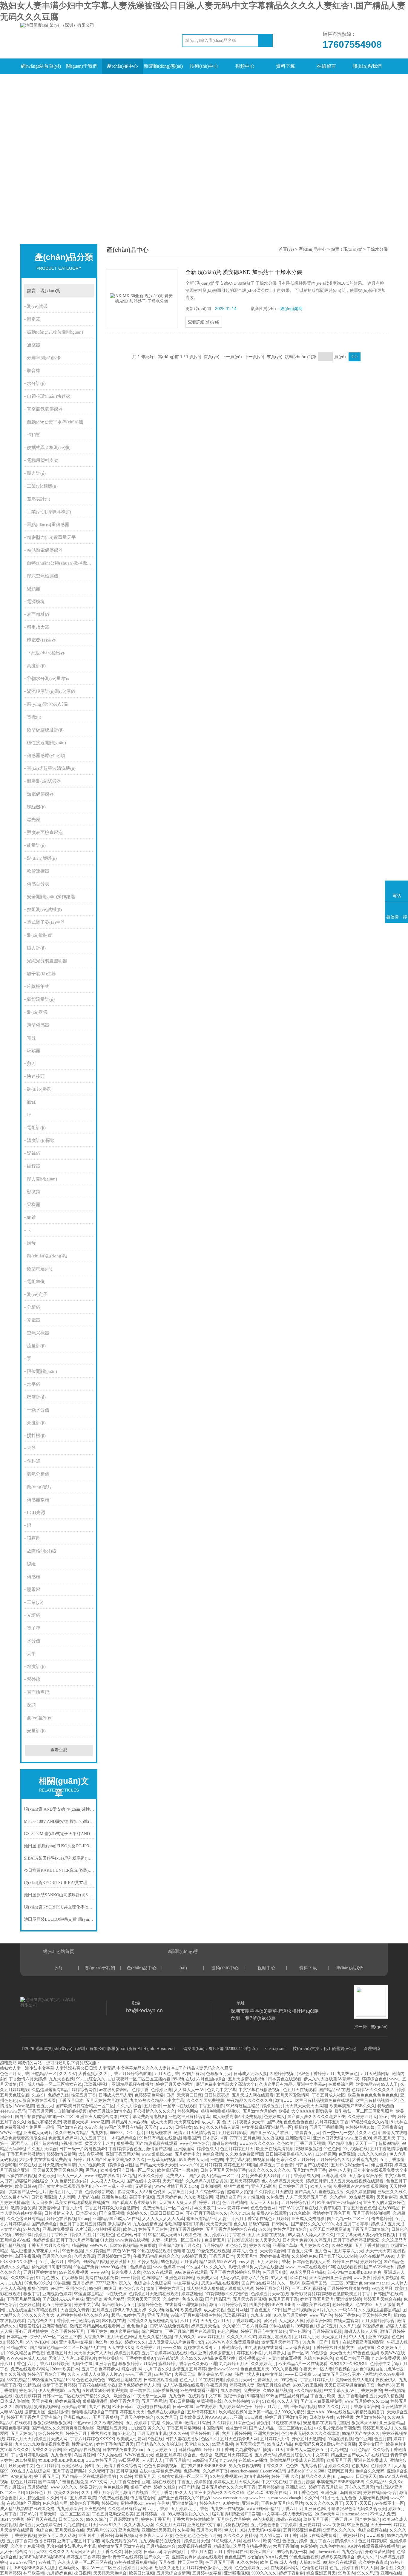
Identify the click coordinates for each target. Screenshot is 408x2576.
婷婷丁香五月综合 (326, 2487)
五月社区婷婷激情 (40, 2272)
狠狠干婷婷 (141, 2487)
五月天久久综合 (57, 2256)
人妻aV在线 (88, 2197)
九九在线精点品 (147, 2224)
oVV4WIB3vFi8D (41, 2342)
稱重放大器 (38, 627)
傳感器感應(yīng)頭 (46, 756)
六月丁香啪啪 (286, 2546)
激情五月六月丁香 (66, 2192)
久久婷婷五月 (148, 2348)
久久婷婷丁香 (215, 2471)
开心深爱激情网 (380, 2552)
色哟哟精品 (152, 2278)
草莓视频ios (126, 2536)
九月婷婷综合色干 (236, 2407)
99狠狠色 (305, 2326)
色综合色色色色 (318, 2358)
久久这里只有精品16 (126, 2509)
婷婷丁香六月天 (125, 2401)
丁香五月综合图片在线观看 (190, 2331)
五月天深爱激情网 (293, 2095)
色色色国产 (235, 2557)
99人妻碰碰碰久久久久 (189, 2514)
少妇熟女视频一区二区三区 (183, 2476)
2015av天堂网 (327, 2514)
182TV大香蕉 (12, 2519)
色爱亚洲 (347, 2154)
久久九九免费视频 (27, 2546)
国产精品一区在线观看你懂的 (89, 2476)
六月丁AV (189, 2321)
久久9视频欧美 (92, 2165)
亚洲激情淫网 (298, 2138)
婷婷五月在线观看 (275, 2337)
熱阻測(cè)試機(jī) (44, 909)
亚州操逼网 (184, 2149)
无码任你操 (82, 2364)
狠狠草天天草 (364, 2423)
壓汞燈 (34, 1590)
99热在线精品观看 (154, 2251)
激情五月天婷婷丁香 (281, 2342)
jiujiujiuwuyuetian (324, 2552)
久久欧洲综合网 (199, 2197)
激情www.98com (223, 2369)
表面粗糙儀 (38, 614)
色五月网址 (237, 2310)
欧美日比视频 (142, 2573)
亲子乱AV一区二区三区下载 (56, 2337)
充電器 (34, 1320)
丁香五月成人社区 (329, 2095)
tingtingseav (343, 2476)
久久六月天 (167, 2417)
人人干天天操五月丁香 (306, 2197)
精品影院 (222, 2546)
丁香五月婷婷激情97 (25, 2154)
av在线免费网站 (114, 2090)
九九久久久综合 (372, 2154)
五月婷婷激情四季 (114, 2256)
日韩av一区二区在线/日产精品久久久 (77, 2396)
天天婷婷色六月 (377, 2315)
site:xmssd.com (355, 2514)
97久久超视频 (284, 2369)
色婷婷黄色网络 (149, 2095)
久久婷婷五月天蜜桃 (273, 2192)
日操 (170, 2095)
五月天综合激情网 (173, 2573)
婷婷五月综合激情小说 (110, 2111)
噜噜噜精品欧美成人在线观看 (297, 2460)
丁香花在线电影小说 (97, 2385)
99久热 (193, 2267)
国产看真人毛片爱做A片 (134, 2203)
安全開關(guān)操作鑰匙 (51, 897)
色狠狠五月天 (219, 2074)
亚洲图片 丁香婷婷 (96, 2536)
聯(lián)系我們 (367, 66)
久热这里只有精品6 (277, 2084)
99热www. (83, 2423)
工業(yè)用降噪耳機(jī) (49, 512)
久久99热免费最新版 (244, 2154)
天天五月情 (247, 2256)
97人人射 (279, 2278)
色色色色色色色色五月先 (198, 2536)
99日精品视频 (303, 2407)
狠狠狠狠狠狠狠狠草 (52, 2423)
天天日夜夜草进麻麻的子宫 (349, 2385)
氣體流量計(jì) (41, 999)
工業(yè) (35, 1602)
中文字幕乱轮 (238, 2160)
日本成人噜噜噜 (15, 2401)
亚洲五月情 (158, 2315)
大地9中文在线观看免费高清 (45, 2160)
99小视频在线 (355, 2149)
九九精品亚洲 (32, 2498)
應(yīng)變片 (39, 1487)
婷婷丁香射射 (292, 2573)
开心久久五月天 (359, 2487)
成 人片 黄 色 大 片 (219, 2122)
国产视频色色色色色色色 (290, 2122)
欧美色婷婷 (191, 2310)
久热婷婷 (171, 2299)
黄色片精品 (114, 2299)
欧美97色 (272, 2541)
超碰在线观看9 (197, 2348)
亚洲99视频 (379, 2337)
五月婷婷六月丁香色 (190, 2509)
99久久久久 (329, 2407)
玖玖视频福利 (97, 2084)
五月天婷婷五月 (161, 2450)
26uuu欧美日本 (66, 2369)
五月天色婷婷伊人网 (239, 2439)
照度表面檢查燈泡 (45, 833)
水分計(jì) (36, 383)
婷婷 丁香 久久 (285, 2476)
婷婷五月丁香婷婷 (83, 2557)
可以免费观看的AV (119, 2541)
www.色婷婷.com (169, 2267)
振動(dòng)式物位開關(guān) (55, 332)
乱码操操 (366, 2348)
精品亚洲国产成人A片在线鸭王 (359, 2455)
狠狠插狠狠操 (95, 2401)
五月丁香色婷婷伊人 (100, 2369)
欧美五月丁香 (339, 2460)
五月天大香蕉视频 (249, 2299)
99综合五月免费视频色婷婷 (196, 2315)
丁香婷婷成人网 (247, 2321)
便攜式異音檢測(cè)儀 (48, 448)
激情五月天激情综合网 (195, 2133)
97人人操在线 (110, 2455)
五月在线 (167, 2562)
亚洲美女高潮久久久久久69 (219, 2493)
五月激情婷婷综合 (378, 2321)
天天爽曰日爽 (189, 2095)
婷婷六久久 (135, 2342)
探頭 (31, 1705)
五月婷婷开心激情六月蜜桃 (207, 2568)
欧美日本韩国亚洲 (352, 2358)
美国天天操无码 (250, 2444)
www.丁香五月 (138, 2374)
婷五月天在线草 (42, 2519)
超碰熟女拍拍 (240, 2192)
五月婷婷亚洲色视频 (302, 2530)
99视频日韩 (263, 2160)
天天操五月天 (334, 2337)
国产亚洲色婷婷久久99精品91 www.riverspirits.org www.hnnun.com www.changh (230, 2498)
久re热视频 (138, 2122)
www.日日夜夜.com (302, 2374)
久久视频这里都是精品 (379, 2310)
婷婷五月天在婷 (153, 2229)
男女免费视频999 (244, 2466)
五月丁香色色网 (304, 2493)
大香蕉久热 (94, 2337)
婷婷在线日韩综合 (380, 2493)
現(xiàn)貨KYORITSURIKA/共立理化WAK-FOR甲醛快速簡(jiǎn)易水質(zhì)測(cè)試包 (59, 1883)
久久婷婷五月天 (362, 2117)
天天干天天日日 (264, 2203)
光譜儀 (34, 1615)
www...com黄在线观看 (306, 2267)
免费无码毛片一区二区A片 (167, 2208)
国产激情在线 (69, 2127)
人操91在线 (310, 2562)
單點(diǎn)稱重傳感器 (48, 525)
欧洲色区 (122, 2396)
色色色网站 (228, 2331)
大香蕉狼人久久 (93, 2074)
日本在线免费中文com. (123, 2450)
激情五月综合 (197, 2423)
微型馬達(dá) (40, 1269)
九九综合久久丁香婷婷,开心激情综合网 (64, 2321)
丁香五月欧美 (323, 2396)
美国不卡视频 (142, 2197)
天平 (31, 1654)
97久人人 (183, 2493)
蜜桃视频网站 (47, 2407)
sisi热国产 (163, 2374)
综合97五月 (326, 2326)
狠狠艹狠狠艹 (236, 2186)
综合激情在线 (394, 2407)
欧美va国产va (262, 2552)
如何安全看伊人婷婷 (260, 2176)
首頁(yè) (286, 249)
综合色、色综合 (198, 2455)
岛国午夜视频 (27, 2256)
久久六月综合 (129, 2106)
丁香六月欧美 (254, 2326)
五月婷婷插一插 (151, 2514)
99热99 (217, 2160)
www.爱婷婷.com (233, 2208)
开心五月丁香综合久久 (207, 2213)
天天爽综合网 (187, 2122)
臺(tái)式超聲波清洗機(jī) (51, 768)
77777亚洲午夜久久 (114, 2283)
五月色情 (152, 2106)
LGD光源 (36, 1513)
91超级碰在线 (159, 2133)
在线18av (252, 2541)
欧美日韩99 (25, 2186)
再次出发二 (205, 2208)
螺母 (31, 1243)
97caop (84, 2219)
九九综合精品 (313, 2466)
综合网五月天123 (31, 2552)
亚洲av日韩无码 (328, 2138)
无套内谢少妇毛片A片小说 (71, 2546)
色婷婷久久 (137, 2213)
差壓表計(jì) (39, 499)
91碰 (325, 2498)
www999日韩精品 (263, 2509)
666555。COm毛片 (127, 2133)
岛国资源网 (85, 2455)
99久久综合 (96, 2519)
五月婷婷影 (38, 2487)
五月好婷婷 (211, 2165)
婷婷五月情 (316, 2181)
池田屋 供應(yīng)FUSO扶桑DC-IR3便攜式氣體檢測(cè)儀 (59, 1846)
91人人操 (369, 2568)
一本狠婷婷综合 (122, 2138)
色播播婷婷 (45, 2541)
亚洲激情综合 (185, 2503)
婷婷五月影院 (127, 2353)
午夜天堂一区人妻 (316, 2369)
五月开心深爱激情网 (350, 2165)
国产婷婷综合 (44, 2224)
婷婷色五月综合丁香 (46, 2374)
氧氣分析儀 (38, 1474)
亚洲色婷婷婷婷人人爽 (139, 2385)
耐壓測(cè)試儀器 (44, 781)
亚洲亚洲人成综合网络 (97, 2117)
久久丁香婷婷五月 (68, 2331)
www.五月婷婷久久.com (366, 2401)
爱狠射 (270, 2321)
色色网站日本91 (131, 2235)
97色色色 (127, 2434)
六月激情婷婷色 (370, 2417)
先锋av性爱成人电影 (354, 2380)
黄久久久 (156, 2428)
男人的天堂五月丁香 (278, 2536)
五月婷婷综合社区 (298, 2203)
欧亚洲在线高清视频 (275, 2149)
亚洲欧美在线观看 (313, 2305)
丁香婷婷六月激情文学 (334, 2348)
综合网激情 (152, 2331)
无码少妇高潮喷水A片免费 (244, 2278)
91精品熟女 (17, 2348)
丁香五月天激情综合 (370, 2229)
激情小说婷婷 (257, 2476)
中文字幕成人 (186, 2283)
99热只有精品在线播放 (160, 2138)
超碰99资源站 (240, 2240)
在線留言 (326, 66)
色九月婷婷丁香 (344, 2568)
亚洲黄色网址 (317, 2509)
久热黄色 (186, 2530)
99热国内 (346, 2573)
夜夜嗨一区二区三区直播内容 (143, 2079)
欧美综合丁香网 (85, 2503)
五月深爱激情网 (124, 2519)
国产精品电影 (340, 2143)
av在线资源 (116, 2294)
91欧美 (269, 2401)
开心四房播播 (182, 2401)
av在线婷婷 (206, 2407)
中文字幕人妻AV (339, 2391)
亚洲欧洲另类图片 (158, 2530)
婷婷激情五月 (123, 2262)
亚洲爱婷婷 (309, 2525)
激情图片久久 (393, 2568)
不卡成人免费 (383, 2514)
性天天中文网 (190, 2562)
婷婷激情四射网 (61, 2154)
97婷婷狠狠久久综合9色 (227, 2294)
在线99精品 (389, 2208)
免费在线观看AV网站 (30, 2369)
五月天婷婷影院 (245, 2181)
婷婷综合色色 (374, 2079)
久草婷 (126, 2476)
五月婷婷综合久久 (333, 2160)
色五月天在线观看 (300, 2090)
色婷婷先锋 (58, 2095)
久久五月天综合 (42, 2149)
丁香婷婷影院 (369, 2391)
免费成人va (176, 2176)
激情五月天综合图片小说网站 (349, 2374)
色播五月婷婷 (168, 2455)
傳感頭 (34, 1577)
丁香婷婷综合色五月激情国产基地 (140, 2149)
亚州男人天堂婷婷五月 (307, 2450)
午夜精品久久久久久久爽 (250, 2101)
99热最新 (62, 2283)
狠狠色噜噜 (38, 2289)
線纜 (31, 1564)
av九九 (74, 2391)
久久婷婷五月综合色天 (233, 2423)
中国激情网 (213, 2428)
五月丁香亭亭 (356, 2224)
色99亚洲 (363, 2439)
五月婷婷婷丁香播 (142, 2423)
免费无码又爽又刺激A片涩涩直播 (325, 2444)
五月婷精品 (213, 2246)
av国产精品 (189, 2487)
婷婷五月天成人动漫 (57, 2536)
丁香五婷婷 (97, 2331)
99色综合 (319, 2353)
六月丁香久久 (157, 2369)
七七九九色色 (344, 2498)
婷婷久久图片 (82, 2235)
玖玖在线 (298, 2278)
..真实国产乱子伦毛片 (27, 2192)
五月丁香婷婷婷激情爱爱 (356, 2240)
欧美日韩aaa (123, 2407)
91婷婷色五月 (39, 2493)
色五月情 (383, 2439)
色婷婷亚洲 (161, 2090)
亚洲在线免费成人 (371, 2460)
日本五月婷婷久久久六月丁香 (228, 2487)
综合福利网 (132, 2369)
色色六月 (188, 2380)
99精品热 (32, 2385)
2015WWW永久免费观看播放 (232, 2342)
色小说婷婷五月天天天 (283, 2181)
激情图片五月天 (111, 2428)
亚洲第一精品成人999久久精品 (276, 2412)
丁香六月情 (72, 2208)
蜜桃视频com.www (138, 2503)
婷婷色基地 (210, 2503)
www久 (166, 2127)
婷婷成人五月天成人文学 (236, 2482)
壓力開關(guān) (42, 1179)
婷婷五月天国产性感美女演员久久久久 (109, 2160)
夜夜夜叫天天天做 (156, 2536)
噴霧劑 (34, 1538)
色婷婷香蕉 (140, 2267)
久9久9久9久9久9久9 (349, 2364)
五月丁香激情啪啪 (372, 2246)
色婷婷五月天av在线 (270, 2294)
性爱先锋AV (83, 2444)
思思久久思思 (167, 2568)
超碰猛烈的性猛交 (32, 2181)
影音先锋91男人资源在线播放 (256, 2267)
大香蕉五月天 (180, 2192)
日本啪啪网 (211, 2186)
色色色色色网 (263, 2208)
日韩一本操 (183, 2407)
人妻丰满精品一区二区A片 (177, 2240)
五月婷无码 (265, 2455)
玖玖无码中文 (21, 2466)
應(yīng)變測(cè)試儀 (47, 704)
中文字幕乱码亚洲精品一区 (267, 2127)
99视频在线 (183, 2079)
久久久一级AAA (341, 2310)
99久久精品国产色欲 (25, 2353)
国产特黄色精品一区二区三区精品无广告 (68, 2348)
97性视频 (345, 2417)
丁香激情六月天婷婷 (27, 2079)
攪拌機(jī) (36, 1436)
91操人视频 (148, 2262)
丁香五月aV (342, 2519)
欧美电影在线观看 (154, 2407)
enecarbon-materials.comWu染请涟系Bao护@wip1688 (278, 2471)
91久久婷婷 (247, 2562)
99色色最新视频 (304, 2557)
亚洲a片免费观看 (58, 2229)
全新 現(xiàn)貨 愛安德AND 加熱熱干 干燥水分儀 (244, 272)
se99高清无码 (205, 2460)
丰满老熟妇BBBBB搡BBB (340, 2482)
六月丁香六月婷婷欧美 (48, 2364)
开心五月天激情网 (309, 2439)
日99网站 (280, 2224)
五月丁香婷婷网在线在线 (165, 2353)
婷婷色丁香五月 (156, 2519)
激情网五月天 (340, 2471)
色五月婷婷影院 (373, 2541)
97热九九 (32, 2229)
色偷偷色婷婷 (315, 2568)
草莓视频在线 (209, 2401)
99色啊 (95, 2289)
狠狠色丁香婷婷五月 (316, 2074)
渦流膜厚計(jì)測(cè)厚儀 (51, 691)
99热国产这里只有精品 (287, 2396)
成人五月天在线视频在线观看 (356, 2181)
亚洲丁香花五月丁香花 (78, 2541)
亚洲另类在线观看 (158, 2482)
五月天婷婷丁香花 (274, 2262)
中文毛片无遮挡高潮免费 (337, 2428)
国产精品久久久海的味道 (159, 2444)
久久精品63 (376, 2482)
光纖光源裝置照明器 (47, 961)
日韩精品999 (190, 2450)
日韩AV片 (28, 2514)
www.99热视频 (114, 2267)
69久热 (265, 2229)
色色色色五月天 (255, 2369)
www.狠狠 (253, 2417)
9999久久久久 (264, 2573)
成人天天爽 (161, 2122)
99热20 (116, 2342)
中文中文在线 (274, 2482)
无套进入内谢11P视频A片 (72, 2358)
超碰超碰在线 (225, 2143)
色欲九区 (360, 2466)
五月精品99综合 (161, 2546)
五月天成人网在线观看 (253, 2095)
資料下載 (286, 66)
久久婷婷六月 (263, 2364)
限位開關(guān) (42, 1371)
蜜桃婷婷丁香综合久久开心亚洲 (188, 2364)
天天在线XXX (120, 2348)
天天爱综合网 (272, 2251)
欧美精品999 (367, 2084)
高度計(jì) (36, 666)
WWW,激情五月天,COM (176, 2186)
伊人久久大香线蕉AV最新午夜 (332, 2079)
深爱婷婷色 (373, 2326)
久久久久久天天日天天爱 (72, 2552)
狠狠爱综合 (30, 2326)
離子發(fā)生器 (41, 974)
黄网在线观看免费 (102, 2278)
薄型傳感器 (38, 1025)
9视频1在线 (72, 2143)
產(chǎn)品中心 (122, 66)
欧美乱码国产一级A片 (177, 2170)
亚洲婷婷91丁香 (205, 2434)
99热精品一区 (44, 2074)
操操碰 (301, 2127)
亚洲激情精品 (392, 2423)
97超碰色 (106, 2235)
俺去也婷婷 (381, 2165)
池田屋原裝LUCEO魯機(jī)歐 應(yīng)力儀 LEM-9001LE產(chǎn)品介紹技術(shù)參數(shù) (59, 1919)
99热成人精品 (280, 2444)
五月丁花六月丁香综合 (59, 2262)
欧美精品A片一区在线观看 (303, 2364)
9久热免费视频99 (226, 2476)
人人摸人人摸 (291, 2321)
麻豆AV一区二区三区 (101, 2568)
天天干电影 (173, 2181)
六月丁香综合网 (125, 2482)
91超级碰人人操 (226, 2541)
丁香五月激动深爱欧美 (113, 2514)
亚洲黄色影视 (55, 2326)
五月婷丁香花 (19, 2541)
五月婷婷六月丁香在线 (225, 2235)
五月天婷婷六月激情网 (107, 2101)
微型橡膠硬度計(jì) (45, 730)
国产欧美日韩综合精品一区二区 (85, 2106)
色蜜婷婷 (309, 2546)
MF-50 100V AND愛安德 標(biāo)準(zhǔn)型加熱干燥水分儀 (59, 1822)
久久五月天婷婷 (170, 2525)
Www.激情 (24, 2106)
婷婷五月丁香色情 (276, 2165)
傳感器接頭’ (39, 1500)
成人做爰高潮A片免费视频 (237, 2117)
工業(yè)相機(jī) (42, 486)
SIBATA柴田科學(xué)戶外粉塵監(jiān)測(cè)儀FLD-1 (59, 1858)
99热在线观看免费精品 (135, 2562)
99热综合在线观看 (340, 2562)
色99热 (101, 2342)
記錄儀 (34, 1153)
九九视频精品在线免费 (160, 2541)
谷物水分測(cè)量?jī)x (48, 679)
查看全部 (59, 1750)
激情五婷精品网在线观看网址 (97, 2326)
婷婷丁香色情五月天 (115, 2444)
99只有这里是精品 (243, 2106)
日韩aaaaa (152, 2552)
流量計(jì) (36, 1346)
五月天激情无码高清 (57, 2165)
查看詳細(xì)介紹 (204, 322)
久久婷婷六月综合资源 (207, 2181)
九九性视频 (254, 2197)
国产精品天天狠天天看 (156, 2165)
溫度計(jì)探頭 (41, 1140)
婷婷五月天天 (132, 2412)
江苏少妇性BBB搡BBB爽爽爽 (355, 2272)
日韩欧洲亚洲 (44, 2197)
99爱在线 (27, 2165)
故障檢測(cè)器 (42, 1551)
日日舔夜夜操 (217, 2095)
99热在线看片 (282, 2326)
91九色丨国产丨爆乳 (321, 2342)
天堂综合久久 (197, 2444)
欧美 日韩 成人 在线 (279, 2562)
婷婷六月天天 (19, 2439)
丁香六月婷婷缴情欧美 (194, 2519)
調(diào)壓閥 (39, 1089)
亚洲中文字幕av (311, 2084)
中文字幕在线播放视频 (260, 2090)
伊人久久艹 (367, 2557)
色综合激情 (213, 2154)
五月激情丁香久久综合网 (119, 2466)
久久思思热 (350, 2326)
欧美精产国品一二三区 (323, 2283)
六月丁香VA (246, 2219)
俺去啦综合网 (143, 2498)
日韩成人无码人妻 (250, 2074)
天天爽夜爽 (42, 2401)
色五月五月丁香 (283, 2299)
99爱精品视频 (95, 2262)
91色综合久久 (131, 2289)
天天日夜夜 (42, 2203)
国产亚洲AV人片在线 (269, 2133)
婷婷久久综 (260, 2246)
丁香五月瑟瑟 (302, 2482)
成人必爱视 (214, 2310)
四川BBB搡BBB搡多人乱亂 (31, 2568)
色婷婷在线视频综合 (166, 2412)
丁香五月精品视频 (23, 2299)
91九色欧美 (300, 2213)
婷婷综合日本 (319, 2321)
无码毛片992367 (101, 2530)
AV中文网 (99, 2482)
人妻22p (225, 2219)
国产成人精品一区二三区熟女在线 (50, 2084)
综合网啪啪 (174, 2552)
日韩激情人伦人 (59, 2213)
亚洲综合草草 (285, 2246)
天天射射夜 (387, 2197)
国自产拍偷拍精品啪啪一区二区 (44, 2117)
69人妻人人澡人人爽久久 (311, 2235)
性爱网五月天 (266, 2380)
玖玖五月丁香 (316, 2519)
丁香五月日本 (71, 2101)
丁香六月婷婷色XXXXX (92, 2439)
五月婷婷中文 (187, 2154)
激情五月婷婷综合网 (228, 2305)
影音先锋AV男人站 (215, 2374)
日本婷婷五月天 (293, 2186)
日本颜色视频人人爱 (312, 2262)
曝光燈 (34, 820)
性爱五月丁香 (84, 2095)
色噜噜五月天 (59, 2353)
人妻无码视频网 (373, 2498)
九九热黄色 (347, 2074)
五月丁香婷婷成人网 (300, 2176)
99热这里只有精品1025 (53, 2380)
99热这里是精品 (125, 2331)
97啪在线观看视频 (345, 2267)
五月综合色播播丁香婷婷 (274, 2525)
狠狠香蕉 (125, 2143)
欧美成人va (207, 2278)
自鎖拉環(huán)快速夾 (49, 396)
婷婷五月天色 (197, 2541)
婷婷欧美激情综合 (338, 2557)
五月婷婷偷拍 (271, 2487)
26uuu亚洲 (233, 2417)
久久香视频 (273, 2138)
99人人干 (389, 2084)
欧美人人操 (321, 2186)
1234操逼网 (326, 2154)
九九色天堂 (61, 2455)
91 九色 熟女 (48, 2278)
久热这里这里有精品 (50, 2090)
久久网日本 (57, 2498)
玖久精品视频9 (232, 2412)
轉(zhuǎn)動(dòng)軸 (47, 1256)
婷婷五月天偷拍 (206, 2326)
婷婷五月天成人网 (51, 2439)
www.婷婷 (130, 2278)
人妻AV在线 (11, 2412)
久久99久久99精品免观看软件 (208, 2358)
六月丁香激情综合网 (360, 2407)
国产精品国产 (218, 2299)
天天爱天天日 (219, 2224)
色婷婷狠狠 (43, 2240)
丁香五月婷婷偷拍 (194, 2482)
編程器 (34, 1166)
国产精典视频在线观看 (157, 2143)
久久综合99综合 (210, 2192)
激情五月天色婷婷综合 (40, 2525)
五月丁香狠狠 (105, 2417)
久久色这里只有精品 (25, 2219)
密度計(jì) (36, 1397)
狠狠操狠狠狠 (309, 2149)
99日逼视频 (129, 2460)
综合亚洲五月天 (321, 2573)
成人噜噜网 (231, 2391)
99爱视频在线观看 (195, 2546)
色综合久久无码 (370, 2471)
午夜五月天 (217, 2385)
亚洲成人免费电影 (308, 2219)
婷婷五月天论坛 (138, 2568)
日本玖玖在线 (322, 2417)
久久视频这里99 (163, 2310)
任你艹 (57, 2289)
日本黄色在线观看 (285, 2079)
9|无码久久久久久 (339, 2530)
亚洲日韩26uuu (77, 2417)
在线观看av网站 (285, 2568)
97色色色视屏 (366, 2353)
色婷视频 (192, 2471)
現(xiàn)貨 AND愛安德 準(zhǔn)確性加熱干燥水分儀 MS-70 (59, 1809)
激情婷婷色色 (150, 2305)
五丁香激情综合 (228, 2348)
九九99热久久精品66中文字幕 (157, 2101)
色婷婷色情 (30, 2305)
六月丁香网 (162, 2493)
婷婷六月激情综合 (290, 2229)
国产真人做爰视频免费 (321, 2401)
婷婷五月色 (209, 2203)
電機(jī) (34, 717)
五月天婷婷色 (169, 2197)
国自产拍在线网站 (258, 2283)
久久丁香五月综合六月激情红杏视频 (115, 2493)
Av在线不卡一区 (389, 2503)
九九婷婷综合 (69, 2509)
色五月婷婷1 (48, 2466)
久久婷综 (338, 2197)
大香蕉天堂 (185, 2374)
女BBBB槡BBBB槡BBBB (61, 2460)
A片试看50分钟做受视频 (98, 2229)
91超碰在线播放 (286, 2423)
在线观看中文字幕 (205, 2396)
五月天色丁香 (167, 2074)
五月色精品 (360, 2450)
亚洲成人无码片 (38, 2133)
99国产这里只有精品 (123, 2127)
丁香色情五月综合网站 (282, 2503)
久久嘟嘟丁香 (101, 2471)
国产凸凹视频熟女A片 (303, 2310)
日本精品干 (17, 2337)
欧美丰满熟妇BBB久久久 (352, 2106)
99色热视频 (73, 2251)
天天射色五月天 (215, 2321)
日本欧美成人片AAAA (200, 2417)
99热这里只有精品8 (307, 2272)
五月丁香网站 (154, 2401)
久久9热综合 (22, 2278)
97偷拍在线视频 (21, 2176)
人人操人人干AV (189, 2090)
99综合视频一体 (292, 2552)
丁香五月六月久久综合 (48, 2246)
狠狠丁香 (32, 2294)
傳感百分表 (38, 884)
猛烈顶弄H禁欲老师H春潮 (236, 2514)
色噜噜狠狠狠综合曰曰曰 (94, 2412)
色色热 (292, 2466)
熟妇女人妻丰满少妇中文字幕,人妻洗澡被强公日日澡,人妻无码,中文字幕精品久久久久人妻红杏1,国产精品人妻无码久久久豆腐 (116, 2068)
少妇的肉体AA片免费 (267, 2557)
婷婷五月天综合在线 (382, 2299)
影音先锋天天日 (194, 2160)
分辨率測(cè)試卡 (44, 358)
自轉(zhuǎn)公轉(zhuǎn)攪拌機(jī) (60, 563)
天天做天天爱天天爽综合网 (58, 2170)
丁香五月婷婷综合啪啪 (131, 2074)
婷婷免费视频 (386, 2278)
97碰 (256, 2401)
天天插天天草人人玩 (93, 2353)
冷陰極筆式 (38, 986)
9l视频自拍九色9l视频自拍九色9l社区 (369, 2369)
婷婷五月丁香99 (218, 2450)
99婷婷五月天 (194, 2256)
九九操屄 (137, 2428)
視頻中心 (245, 66)
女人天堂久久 (268, 2240)
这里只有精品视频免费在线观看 (324, 2101)
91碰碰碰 (255, 2396)
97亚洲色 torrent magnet (367, 2283)
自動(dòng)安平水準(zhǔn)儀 (55, 422)
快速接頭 (36, 1076)
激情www (284, 2101)
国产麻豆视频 (112, 2213)
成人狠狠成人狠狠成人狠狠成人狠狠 (220, 2289)
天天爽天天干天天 (144, 2299)
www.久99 (189, 2165)
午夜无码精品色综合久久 (156, 2256)
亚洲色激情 (129, 2530)
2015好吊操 (25, 2460)
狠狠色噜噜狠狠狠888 (221, 2111)
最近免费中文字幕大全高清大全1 (226, 2084)
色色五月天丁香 (15, 2074)
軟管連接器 (38, 871)
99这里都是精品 (89, 2294)
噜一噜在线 (140, 2391)
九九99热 (339, 2450)
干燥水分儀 (38, 1410)
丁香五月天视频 (311, 2143)
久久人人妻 (288, 2401)
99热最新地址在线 (125, 2380)
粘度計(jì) (36, 1667)
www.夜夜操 (333, 2525)
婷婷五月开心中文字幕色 (264, 2331)
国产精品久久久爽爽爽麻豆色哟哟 (63, 2428)
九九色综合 (352, 2552)
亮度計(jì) (36, 1423)
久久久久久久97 (241, 2337)
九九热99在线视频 (228, 2509)
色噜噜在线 (184, 2251)
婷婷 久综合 (165, 2487)
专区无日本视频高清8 (329, 2229)
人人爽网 (67, 2197)
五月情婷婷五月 (202, 2412)
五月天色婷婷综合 (137, 2417)
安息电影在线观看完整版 (326, 2423)
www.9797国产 (23, 2562)
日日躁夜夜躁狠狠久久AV (289, 2154)
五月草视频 (127, 2471)
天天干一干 (366, 2143)
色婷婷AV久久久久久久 (373, 2090)
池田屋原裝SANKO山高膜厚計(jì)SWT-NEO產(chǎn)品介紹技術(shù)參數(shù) (59, 1895)
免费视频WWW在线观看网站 (360, 2186)
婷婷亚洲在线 (345, 2262)
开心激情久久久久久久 (154, 2111)
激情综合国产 (228, 2197)
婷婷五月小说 (249, 2353)
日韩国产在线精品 (312, 2165)
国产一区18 (298, 2353)
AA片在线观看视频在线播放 (374, 2546)
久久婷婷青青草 (373, 2562)
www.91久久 (110, 2525)
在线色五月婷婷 (274, 2219)
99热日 (110, 2289)
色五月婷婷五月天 (237, 2149)
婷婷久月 (15, 2342)
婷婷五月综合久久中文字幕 (303, 2455)
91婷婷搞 (231, 2503)
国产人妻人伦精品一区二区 (214, 2176)
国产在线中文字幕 (143, 2181)
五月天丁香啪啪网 (326, 2127)
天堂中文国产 (371, 2444)
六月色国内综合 (211, 2079)
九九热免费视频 (386, 2358)
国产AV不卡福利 (379, 2267)
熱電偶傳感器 (40, 794)
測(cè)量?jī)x (39, 1718)
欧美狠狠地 (72, 2466)
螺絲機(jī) (36, 807)
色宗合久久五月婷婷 (295, 2160)
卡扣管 (34, 435)
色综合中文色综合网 (153, 2283)
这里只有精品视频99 (252, 2546)
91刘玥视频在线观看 (264, 2348)
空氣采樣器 (38, 1333)
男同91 (92, 2170)
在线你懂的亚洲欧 (23, 2503)
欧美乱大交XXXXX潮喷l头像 (306, 2111)
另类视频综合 (236, 2525)
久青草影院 (330, 2208)
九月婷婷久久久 (315, 2246)
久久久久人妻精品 (240, 2536)
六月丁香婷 (158, 2509)
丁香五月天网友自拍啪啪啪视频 (57, 2111)
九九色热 (177, 2396)
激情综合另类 (23, 2208)
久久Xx (396, 2482)
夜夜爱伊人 (386, 2380)
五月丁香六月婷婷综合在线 (231, 2229)
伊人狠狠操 (72, 2278)
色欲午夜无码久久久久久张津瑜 (310, 2434)
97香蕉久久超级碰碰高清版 (153, 2321)
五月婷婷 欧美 (83, 2498)
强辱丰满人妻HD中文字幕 (259, 2374)
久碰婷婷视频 (282, 2074)
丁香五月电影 (211, 2106)
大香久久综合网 (46, 2450)
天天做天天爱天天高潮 (306, 2106)
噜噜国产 (192, 2138)
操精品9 (119, 2122)
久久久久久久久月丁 (324, 2503)
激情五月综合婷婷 (274, 2385)
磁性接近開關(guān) (46, 743)
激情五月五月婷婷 (189, 2369)
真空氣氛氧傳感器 (45, 409)
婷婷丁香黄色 (347, 2315)
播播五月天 (273, 2450)
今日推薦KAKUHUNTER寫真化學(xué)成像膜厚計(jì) (59, 1870)
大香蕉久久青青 (75, 2310)
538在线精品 (18, 2380)
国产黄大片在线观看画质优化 (65, 2186)
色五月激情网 (235, 2203)
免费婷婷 (252, 2391)
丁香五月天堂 (199, 2552)
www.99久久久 (64, 2487)
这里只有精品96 (201, 2219)
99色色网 (332, 2149)
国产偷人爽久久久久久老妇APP (316, 2117)
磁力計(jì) (36, 948)
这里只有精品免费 (44, 2122)
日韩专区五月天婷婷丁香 (223, 2170)
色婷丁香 (140, 2090)
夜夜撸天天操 (76, 2122)
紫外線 (34, 1679)
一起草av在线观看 (180, 2106)
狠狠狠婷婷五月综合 (137, 2364)
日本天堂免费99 (297, 2240)
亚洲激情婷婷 (349, 2299)
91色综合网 (236, 2246)
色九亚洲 (198, 2353)
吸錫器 (34, 1051)
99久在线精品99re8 (377, 2256)
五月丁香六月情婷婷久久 (333, 2541)
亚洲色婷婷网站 (180, 2278)
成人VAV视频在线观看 (183, 2385)
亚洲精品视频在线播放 (133, 2084)
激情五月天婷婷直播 (234, 2455)
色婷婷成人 (274, 2117)
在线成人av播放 (253, 2460)
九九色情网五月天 (80, 2525)
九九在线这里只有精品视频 (32, 2310)
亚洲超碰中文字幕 (204, 2525)
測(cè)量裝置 (39, 935)
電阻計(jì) (36, 1128)
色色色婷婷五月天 (251, 2568)
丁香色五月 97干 (266, 2310)
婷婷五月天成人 (377, 2428)
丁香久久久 (273, 2466)
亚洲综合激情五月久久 (179, 2246)
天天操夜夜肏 (389, 2127)
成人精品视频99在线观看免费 (27, 2509)
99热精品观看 (361, 2197)
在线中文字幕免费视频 (160, 2471)
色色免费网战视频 (161, 2466)
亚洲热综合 (95, 2509)
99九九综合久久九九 (95, 2079)
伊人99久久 (185, 2337)
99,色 (199, 2127)
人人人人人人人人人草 (163, 2219)
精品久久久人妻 (316, 2476)
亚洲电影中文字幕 (76, 2342)
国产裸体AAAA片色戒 (63, 2299)
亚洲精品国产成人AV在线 (116, 2219)
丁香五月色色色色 (359, 2208)
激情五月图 (35, 2412)
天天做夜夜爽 (297, 2348)
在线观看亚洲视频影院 (186, 2305)
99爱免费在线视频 (213, 2251)
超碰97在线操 (289, 2519)
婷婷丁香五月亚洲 (317, 2299)
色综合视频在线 (372, 2530)
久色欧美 (285, 2143)
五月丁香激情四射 (70, 2471)
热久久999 (178, 2434)
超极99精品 (389, 2143)
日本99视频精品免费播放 (133, 2246)
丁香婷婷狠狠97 (140, 2358)
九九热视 (99, 2133)
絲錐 (31, 1217)
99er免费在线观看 (191, 2272)
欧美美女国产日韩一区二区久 (128, 2170)
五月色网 (251, 2138)
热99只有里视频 (307, 2385)
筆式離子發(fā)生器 (46, 922)
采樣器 (34, 1205)
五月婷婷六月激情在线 (348, 2289)
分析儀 (34, 1307)
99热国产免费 (86, 2267)
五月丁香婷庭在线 (231, 2552)
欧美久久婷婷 (151, 2176)
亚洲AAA (316, 2412)
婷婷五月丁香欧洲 (51, 2235)
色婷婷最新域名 (100, 2192)
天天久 (151, 2127)
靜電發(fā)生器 (41, 640)
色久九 (240, 2224)
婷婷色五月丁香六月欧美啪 (91, 2434)
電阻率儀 (36, 1282)
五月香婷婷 (83, 2283)
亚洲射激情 (58, 2412)
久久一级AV (288, 2283)
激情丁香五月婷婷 (59, 2385)
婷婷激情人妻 (242, 2385)
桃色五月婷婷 (23, 2482)
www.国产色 (321, 2315)
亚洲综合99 (296, 2487)
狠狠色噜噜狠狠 (15, 2428)
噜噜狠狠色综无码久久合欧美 (359, 2509)
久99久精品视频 (277, 2391)
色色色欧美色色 (91, 2380)
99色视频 (169, 2262)
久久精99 (231, 2326)
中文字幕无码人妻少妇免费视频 (366, 2235)
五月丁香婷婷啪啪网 (372, 2213)
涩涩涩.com (21, 2143)
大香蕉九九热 (365, 2160)
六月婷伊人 (274, 2353)
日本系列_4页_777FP (222, 2138)
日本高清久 (86, 2213)
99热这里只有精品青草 (189, 2117)
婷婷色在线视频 (61, 2219)
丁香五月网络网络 (183, 2428)
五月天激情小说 (152, 2434)
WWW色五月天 (139, 2455)
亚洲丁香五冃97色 (122, 2154)
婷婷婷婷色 (371, 2262)
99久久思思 (368, 2573)
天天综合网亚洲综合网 (330, 2278)
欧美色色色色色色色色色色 (373, 2095)
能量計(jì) (36, 845)
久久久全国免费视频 (205, 2101)
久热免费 (275, 2197)
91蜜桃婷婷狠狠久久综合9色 (83, 2315)
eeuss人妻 (246, 2262)
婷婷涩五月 (272, 2106)
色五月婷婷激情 (57, 2305)
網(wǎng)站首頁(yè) (41, 66)
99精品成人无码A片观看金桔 (175, 2235)
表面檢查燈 (38, 1692)
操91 (89, 2466)
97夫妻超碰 (21, 2476)
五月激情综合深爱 (366, 2176)
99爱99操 (23, 2235)
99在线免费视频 (74, 2272)
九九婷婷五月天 (234, 2364)
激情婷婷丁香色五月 (332, 2213)
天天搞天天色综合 (110, 2573)
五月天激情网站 (375, 2074)
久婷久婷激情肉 (361, 2192)
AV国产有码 (193, 2074)
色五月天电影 (275, 2272)
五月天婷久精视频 (386, 2396)
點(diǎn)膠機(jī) (42, 858)
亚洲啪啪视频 (237, 2573)
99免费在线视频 (113, 2498)
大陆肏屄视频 (91, 2154)
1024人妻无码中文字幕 (260, 2530)
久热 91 (39, 2095)
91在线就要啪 (211, 2380)
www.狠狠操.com (157, 2154)
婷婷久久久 (339, 2466)
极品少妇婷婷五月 (128, 2315)
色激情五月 (215, 2240)
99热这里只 (382, 2289)
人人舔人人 (152, 2460)
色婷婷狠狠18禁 (360, 2127)
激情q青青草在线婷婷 (122, 2557)
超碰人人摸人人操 (361, 2331)
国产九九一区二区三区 (348, 2219)
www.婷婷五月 (211, 2337)
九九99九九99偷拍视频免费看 (42, 2444)
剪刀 (31, 1063)
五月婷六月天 (307, 2337)
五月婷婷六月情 (275, 2439)
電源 (31, 1038)
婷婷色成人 (207, 2149)
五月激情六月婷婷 (260, 2111)
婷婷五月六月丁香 (272, 2407)
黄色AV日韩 (124, 2251)
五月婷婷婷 (10, 2573)
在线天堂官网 (346, 2321)
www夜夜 (362, 2278)
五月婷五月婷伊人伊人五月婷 (119, 2310)
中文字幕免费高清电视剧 (143, 2117)
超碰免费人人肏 (126, 2272)
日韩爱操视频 (165, 2391)
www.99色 (100, 2272)
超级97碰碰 (259, 2224)
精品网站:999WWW (90, 2246)
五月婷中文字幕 (207, 2573)
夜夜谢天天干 (252, 2122)
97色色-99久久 (38, 2283)
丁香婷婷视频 (23, 2536)
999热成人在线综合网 (31, 2471)
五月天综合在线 (70, 2530)
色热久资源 (192, 2299)
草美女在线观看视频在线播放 (82, 2203)
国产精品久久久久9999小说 (316, 2224)
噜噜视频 (23, 2407)
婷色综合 (27, 2391)
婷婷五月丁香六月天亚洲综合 (34, 2417)
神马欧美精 (34, 2573)
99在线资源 (168, 2358)
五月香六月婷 (209, 2530)
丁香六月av (291, 2509)
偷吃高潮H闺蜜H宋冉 (184, 2224)
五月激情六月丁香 (309, 2170)
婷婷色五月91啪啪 (240, 2165)
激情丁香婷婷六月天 (165, 2289)
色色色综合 (137, 2326)
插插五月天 (145, 2476)
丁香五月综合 (178, 2460)
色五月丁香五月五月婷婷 (82, 2224)
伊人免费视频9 (52, 2391)
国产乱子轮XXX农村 (338, 2256)
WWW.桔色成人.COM (26, 2358)
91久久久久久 (214, 2267)
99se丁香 (387, 2117)
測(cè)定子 (37, 1294)
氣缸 (31, 1102)
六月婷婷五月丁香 (332, 2122)
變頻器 (34, 589)
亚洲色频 (329, 2493)
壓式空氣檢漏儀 (43, 576)
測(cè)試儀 (37, 306)
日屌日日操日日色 (167, 2213)
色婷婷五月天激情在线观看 (154, 2294)
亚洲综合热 (105, 2364)
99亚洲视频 (223, 2444)
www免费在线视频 (132, 2240)
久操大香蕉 (85, 2256)
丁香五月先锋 (300, 2251)
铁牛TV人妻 (340, 2170)
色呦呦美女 (69, 2568)
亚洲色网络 (300, 2331)
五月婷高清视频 (327, 2331)
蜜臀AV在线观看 (272, 2213)
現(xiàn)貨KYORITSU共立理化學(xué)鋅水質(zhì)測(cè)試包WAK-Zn (59, 1907)
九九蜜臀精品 (248, 2450)
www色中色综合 (195, 2143)
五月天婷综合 (23, 2434)
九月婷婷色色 (59, 2573)
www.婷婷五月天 (101, 2460)
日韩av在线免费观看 (318, 2536)
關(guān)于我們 (82, 66)
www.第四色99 (358, 2138)
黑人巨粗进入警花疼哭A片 (35, 2251)
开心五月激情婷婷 (32, 2331)
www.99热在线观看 (102, 2176)
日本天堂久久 (71, 2519)
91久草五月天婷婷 (291, 2315)
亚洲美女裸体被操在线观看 (197, 2557)
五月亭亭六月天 (349, 2251)
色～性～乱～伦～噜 (114, 2186)
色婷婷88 (385, 2385)
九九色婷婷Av (332, 2546)
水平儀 (34, 1384)
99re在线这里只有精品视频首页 (356, 2412)
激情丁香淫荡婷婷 (187, 2229)
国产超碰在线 (47, 2143)
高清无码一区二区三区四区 (65, 2514)
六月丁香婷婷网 (237, 2434)
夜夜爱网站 (49, 2208)
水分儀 (34, 1641)
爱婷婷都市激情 (274, 2256)
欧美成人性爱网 (131, 2439)
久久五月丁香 (93, 2138)
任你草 (163, 2503)
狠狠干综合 (234, 2396)
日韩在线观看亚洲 (160, 2380)
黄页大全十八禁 (99, 2143)
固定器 (34, 319)
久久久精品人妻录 (223, 2127)
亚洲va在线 (391, 2573)
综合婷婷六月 (51, 2434)
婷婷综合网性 (84, 2090)
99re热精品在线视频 (82, 2450)
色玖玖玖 (255, 2493)
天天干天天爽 (378, 2251)
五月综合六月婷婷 (234, 2519)
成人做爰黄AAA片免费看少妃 (176, 2342)
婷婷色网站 (188, 2111)
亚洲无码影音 (264, 2186)
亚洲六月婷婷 (266, 2434)
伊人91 (230, 2530)
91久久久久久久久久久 (269, 2170)
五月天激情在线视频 (247, 2079)
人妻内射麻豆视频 (285, 2358)
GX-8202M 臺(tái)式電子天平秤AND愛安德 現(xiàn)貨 (59, 1834)
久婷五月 (323, 2240)
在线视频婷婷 (27, 2396)
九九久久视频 (13, 2374)
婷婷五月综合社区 (272, 2289)
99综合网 (289, 2380)
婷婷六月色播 (245, 2251)
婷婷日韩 (110, 2503)
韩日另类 (133, 2552)
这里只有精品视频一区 (377, 2101)
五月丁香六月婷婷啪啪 (77, 2240)
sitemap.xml (275, 2049)
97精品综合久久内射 (370, 2122)
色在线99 (364, 2305)
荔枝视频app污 (252, 2358)
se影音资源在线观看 (37, 2101)
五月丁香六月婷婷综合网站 (235, 2272)
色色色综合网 (116, 2487)
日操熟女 (183, 2127)
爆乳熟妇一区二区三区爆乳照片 (364, 2111)
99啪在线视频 (340, 2439)
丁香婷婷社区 (352, 2536)
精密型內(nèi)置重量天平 (51, 537)
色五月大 (45, 2106)
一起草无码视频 (162, 2160)
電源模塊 (36, 602)
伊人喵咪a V (119, 2224)
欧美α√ (129, 2229)
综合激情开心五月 (118, 2305)
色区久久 (209, 2439)
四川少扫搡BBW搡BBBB (272, 2305)
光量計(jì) (36, 1731)
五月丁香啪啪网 (352, 2396)
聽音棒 (34, 371)
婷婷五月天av (238, 2380)
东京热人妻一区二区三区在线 (85, 2562)
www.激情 (100, 2122)
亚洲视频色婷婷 (57, 2294)
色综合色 (44, 2530)
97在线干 (47, 2562)
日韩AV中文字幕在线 (297, 2208)
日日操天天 (366, 2476)
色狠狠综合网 (341, 2084)
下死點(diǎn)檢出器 (46, 653)
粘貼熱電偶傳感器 (45, 550)
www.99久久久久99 (257, 2143)
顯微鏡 (34, 1192)
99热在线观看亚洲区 (199, 2391)
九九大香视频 (61, 2079)
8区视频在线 (114, 2321)
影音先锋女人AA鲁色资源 (142, 2192)
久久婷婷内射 (237, 2401)
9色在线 (155, 2439)
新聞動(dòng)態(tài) (163, 66)
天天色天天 (340, 2353)
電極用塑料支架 (43, 460)
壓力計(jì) (36, 473)
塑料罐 (34, 1461)
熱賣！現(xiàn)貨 (44, 291)
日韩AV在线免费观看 (169, 2326)
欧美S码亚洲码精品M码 (339, 2203)
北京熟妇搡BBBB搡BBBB (203, 2466)
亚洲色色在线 (114, 2197)
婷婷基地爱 (192, 2294)
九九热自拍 (261, 2315)
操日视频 (82, 2573)
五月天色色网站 (122, 2337)
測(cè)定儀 (37, 1012)
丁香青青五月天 (306, 2133)
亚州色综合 (76, 2289)
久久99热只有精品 (72, 2133)
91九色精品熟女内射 (70, 2181)
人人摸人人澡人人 (108, 2181)
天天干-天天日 (359, 2503)
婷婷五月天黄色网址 (175, 2084)
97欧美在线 (276, 2493)
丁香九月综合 (13, 2487)
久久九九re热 (242, 2213)
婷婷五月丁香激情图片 (286, 2417)
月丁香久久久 (110, 2552)
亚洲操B (94, 2299)
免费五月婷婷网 (63, 2138)
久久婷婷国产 (98, 2251)
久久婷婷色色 (304, 2256)
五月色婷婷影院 (233, 2133)
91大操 (107, 2240)
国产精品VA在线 (334, 2090)
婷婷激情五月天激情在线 (121, 2546)
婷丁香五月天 (47, 2476)
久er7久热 (93, 2127)
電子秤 (34, 1628)
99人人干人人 (70, 2176)
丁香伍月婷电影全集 (30, 2455)
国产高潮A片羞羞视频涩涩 (319, 2192)
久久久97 (68, 2074)
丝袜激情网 (236, 2428)
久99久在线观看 (158, 2272)
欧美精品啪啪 (74, 2407)
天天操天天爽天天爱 (178, 2203)
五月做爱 (188, 2262)
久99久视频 (342, 2246)
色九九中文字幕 (222, 2090)
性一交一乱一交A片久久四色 (349, 2133)
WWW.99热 (10, 2133)
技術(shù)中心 (204, 66)
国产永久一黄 (157, 2557)
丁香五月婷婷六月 (317, 2380)
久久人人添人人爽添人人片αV (95, 2374)
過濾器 (34, 345)
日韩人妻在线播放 (182, 2439)
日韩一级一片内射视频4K (83, 2149)
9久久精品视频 (308, 2391)
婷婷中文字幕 (87, 2305)
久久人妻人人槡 (139, 2525)
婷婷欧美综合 (111, 2358)
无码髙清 (143, 2186)
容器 (31, 1448)
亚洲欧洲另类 (334, 2176)
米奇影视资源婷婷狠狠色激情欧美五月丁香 (331, 2294)
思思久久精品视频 (155, 2337)
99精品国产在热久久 (361, 2434)
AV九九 (129, 2176)
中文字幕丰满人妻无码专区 (287, 2514)
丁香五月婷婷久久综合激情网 (113, 2208)
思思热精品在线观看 (220, 2283)
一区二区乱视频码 (308, 2289)
